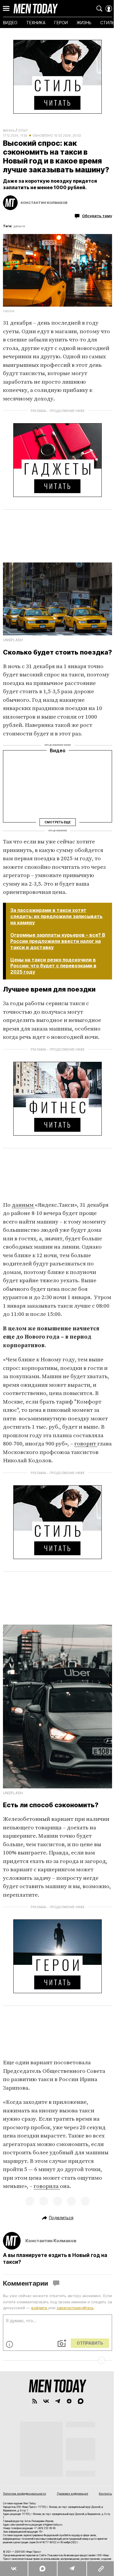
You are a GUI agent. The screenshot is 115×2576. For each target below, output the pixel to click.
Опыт (23, 130)
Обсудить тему (97, 216)
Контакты (105, 2494)
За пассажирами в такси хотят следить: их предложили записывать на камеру (56, 916)
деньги (19, 226)
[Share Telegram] (72, 2569)
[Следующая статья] (57, 2360)
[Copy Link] (101, 2569)
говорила (47, 2186)
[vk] (46, 2401)
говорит (86, 1444)
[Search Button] (99, 9)
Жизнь (9, 130)
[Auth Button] (109, 9)
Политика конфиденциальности (24, 2494)
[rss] (35, 2401)
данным (23, 1205)
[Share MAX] (42, 2569)
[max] (81, 2401)
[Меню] (6, 9)
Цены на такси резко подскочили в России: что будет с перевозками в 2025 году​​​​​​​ (53, 966)
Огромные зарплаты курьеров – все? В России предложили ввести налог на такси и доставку (58, 941)
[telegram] (58, 2401)
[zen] (69, 2401)
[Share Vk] (14, 2569)
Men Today (36, 9)
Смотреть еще (57, 822)
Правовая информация (73, 2494)
